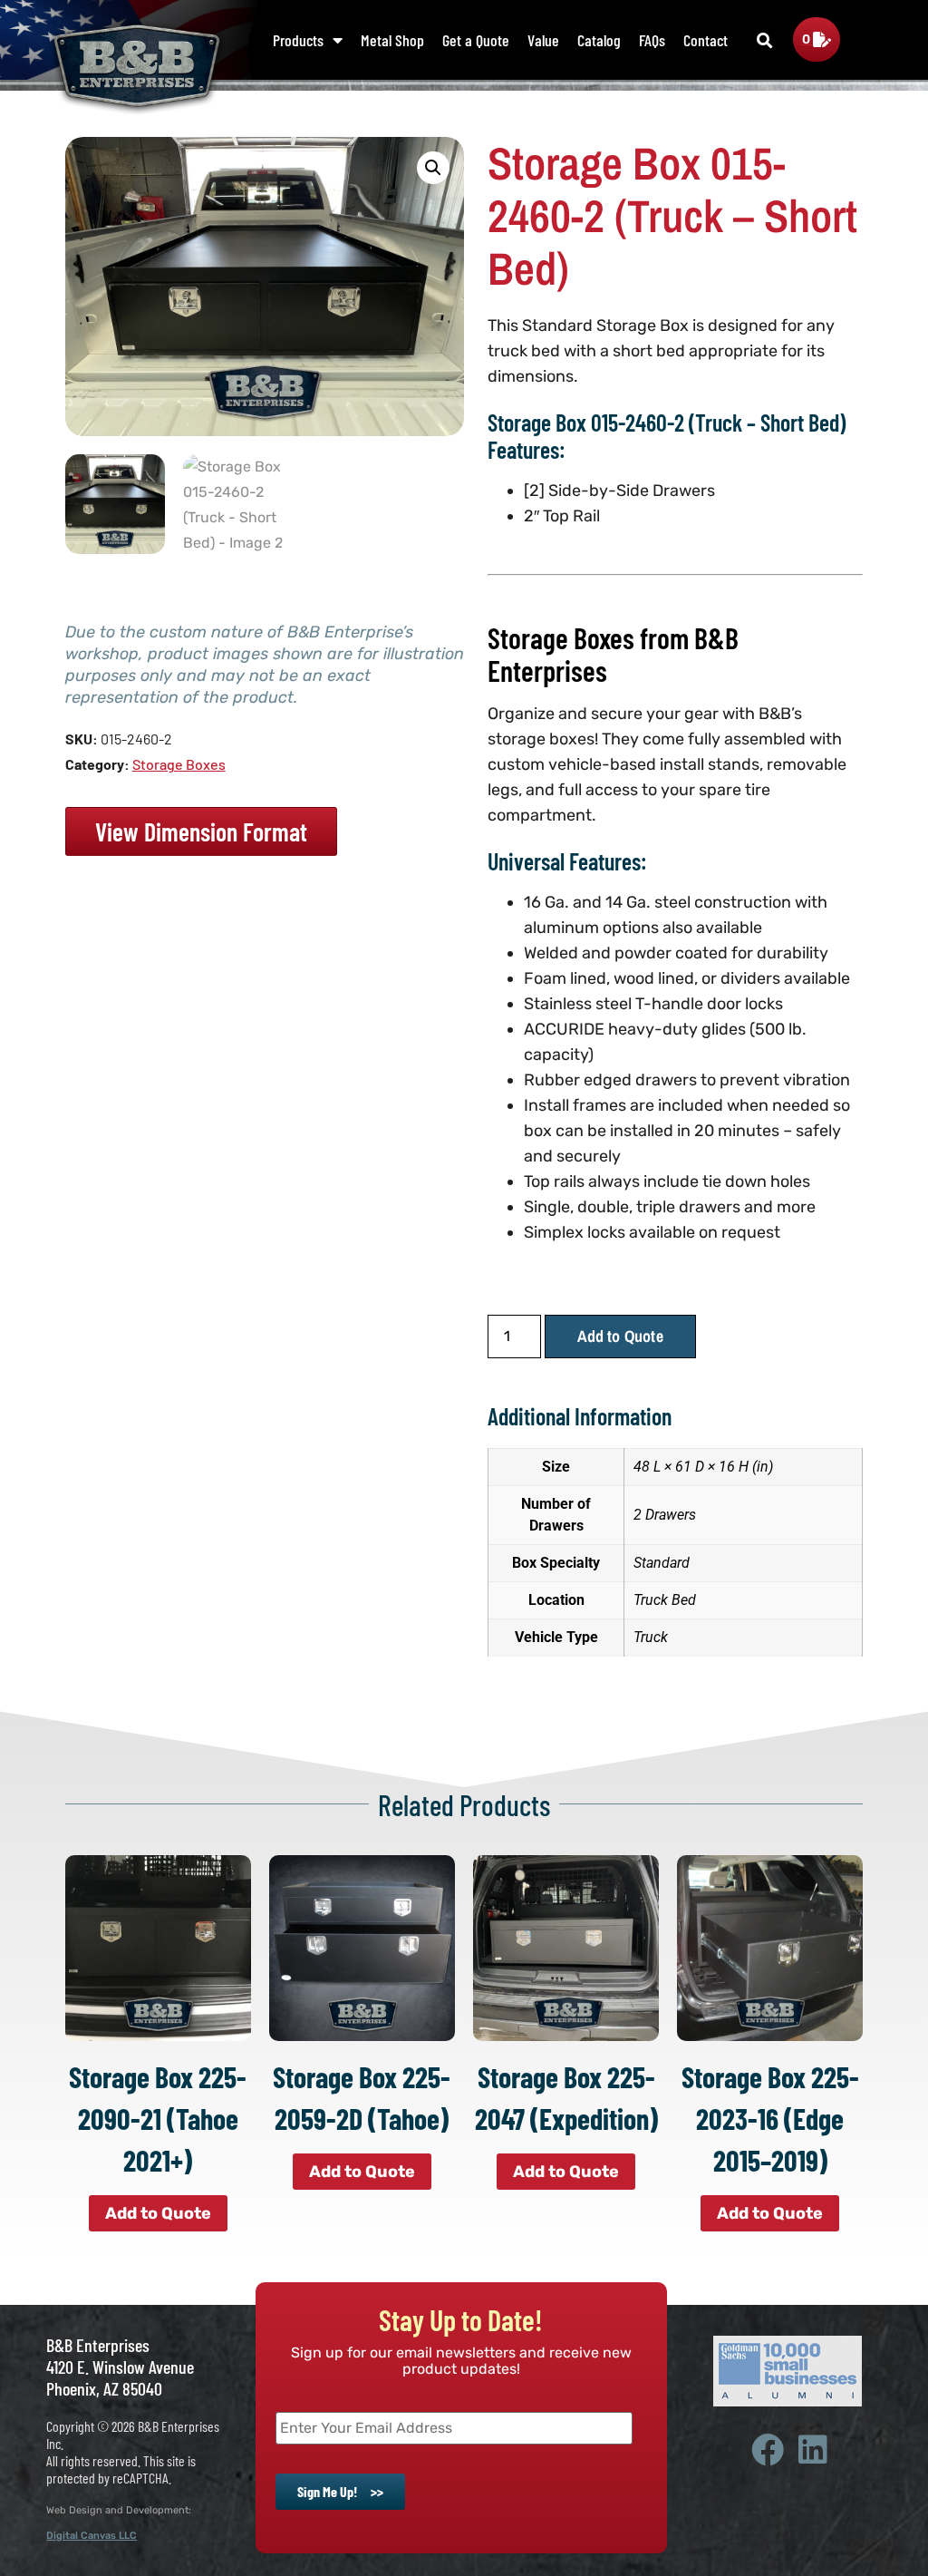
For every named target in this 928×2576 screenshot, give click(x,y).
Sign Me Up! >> (340, 2491)
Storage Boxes (179, 764)
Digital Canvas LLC (92, 2536)
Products (298, 40)
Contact (706, 40)
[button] (765, 41)
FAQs (652, 40)
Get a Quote (476, 40)
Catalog (599, 40)
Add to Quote (620, 1336)
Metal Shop (392, 40)
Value (543, 40)
